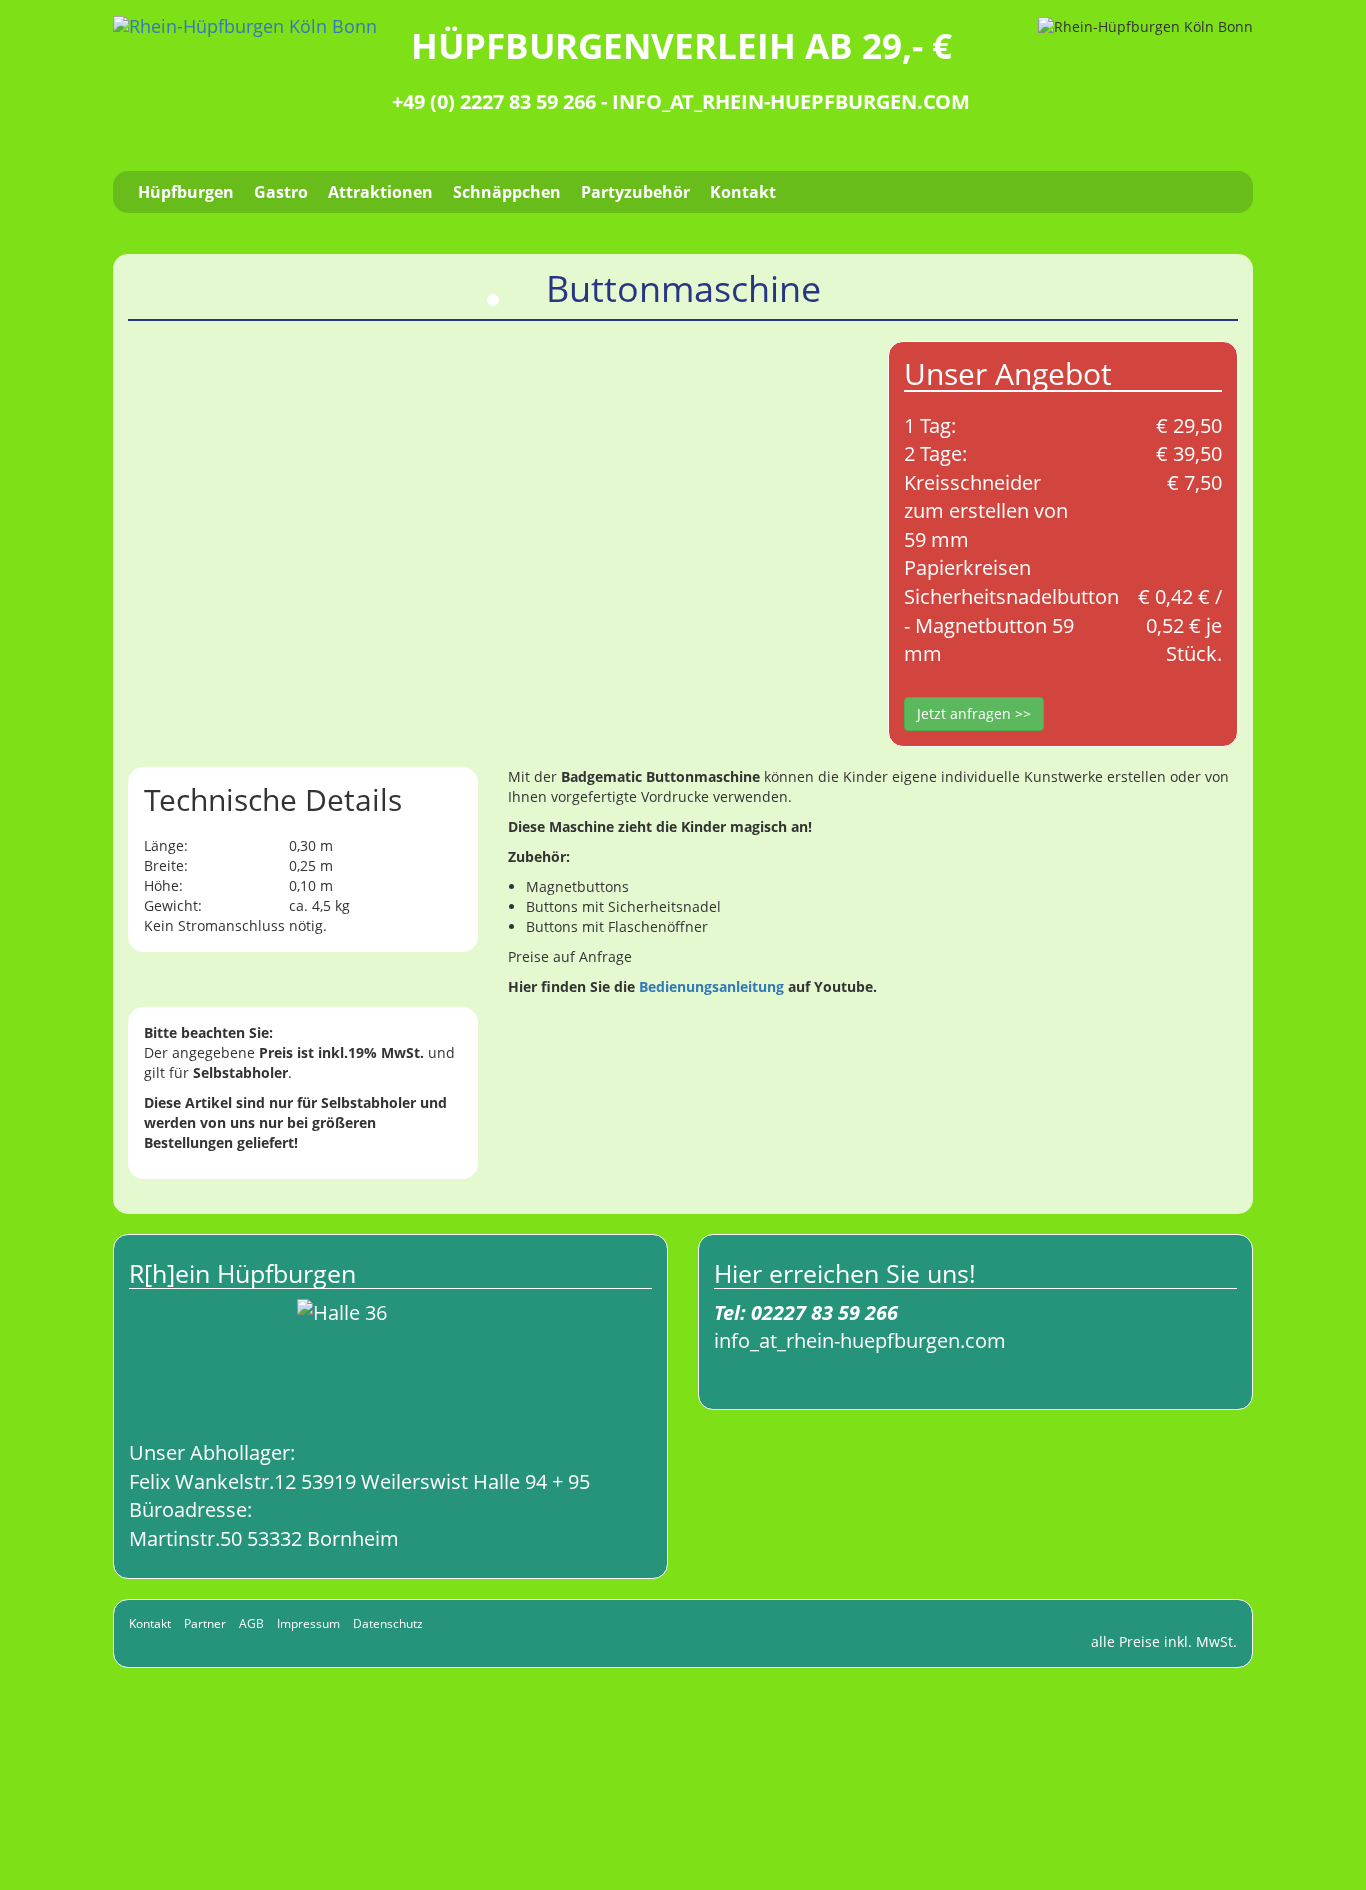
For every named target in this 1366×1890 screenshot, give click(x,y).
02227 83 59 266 (824, 1312)
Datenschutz (388, 1623)
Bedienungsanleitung (711, 986)
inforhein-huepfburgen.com (791, 101)
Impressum (308, 1623)
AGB (251, 1623)
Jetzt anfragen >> (974, 713)
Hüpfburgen (186, 192)
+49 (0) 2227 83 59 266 (494, 101)
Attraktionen (380, 192)
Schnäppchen (507, 192)
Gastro (281, 192)
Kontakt (743, 192)
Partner (205, 1623)
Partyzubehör (635, 192)
